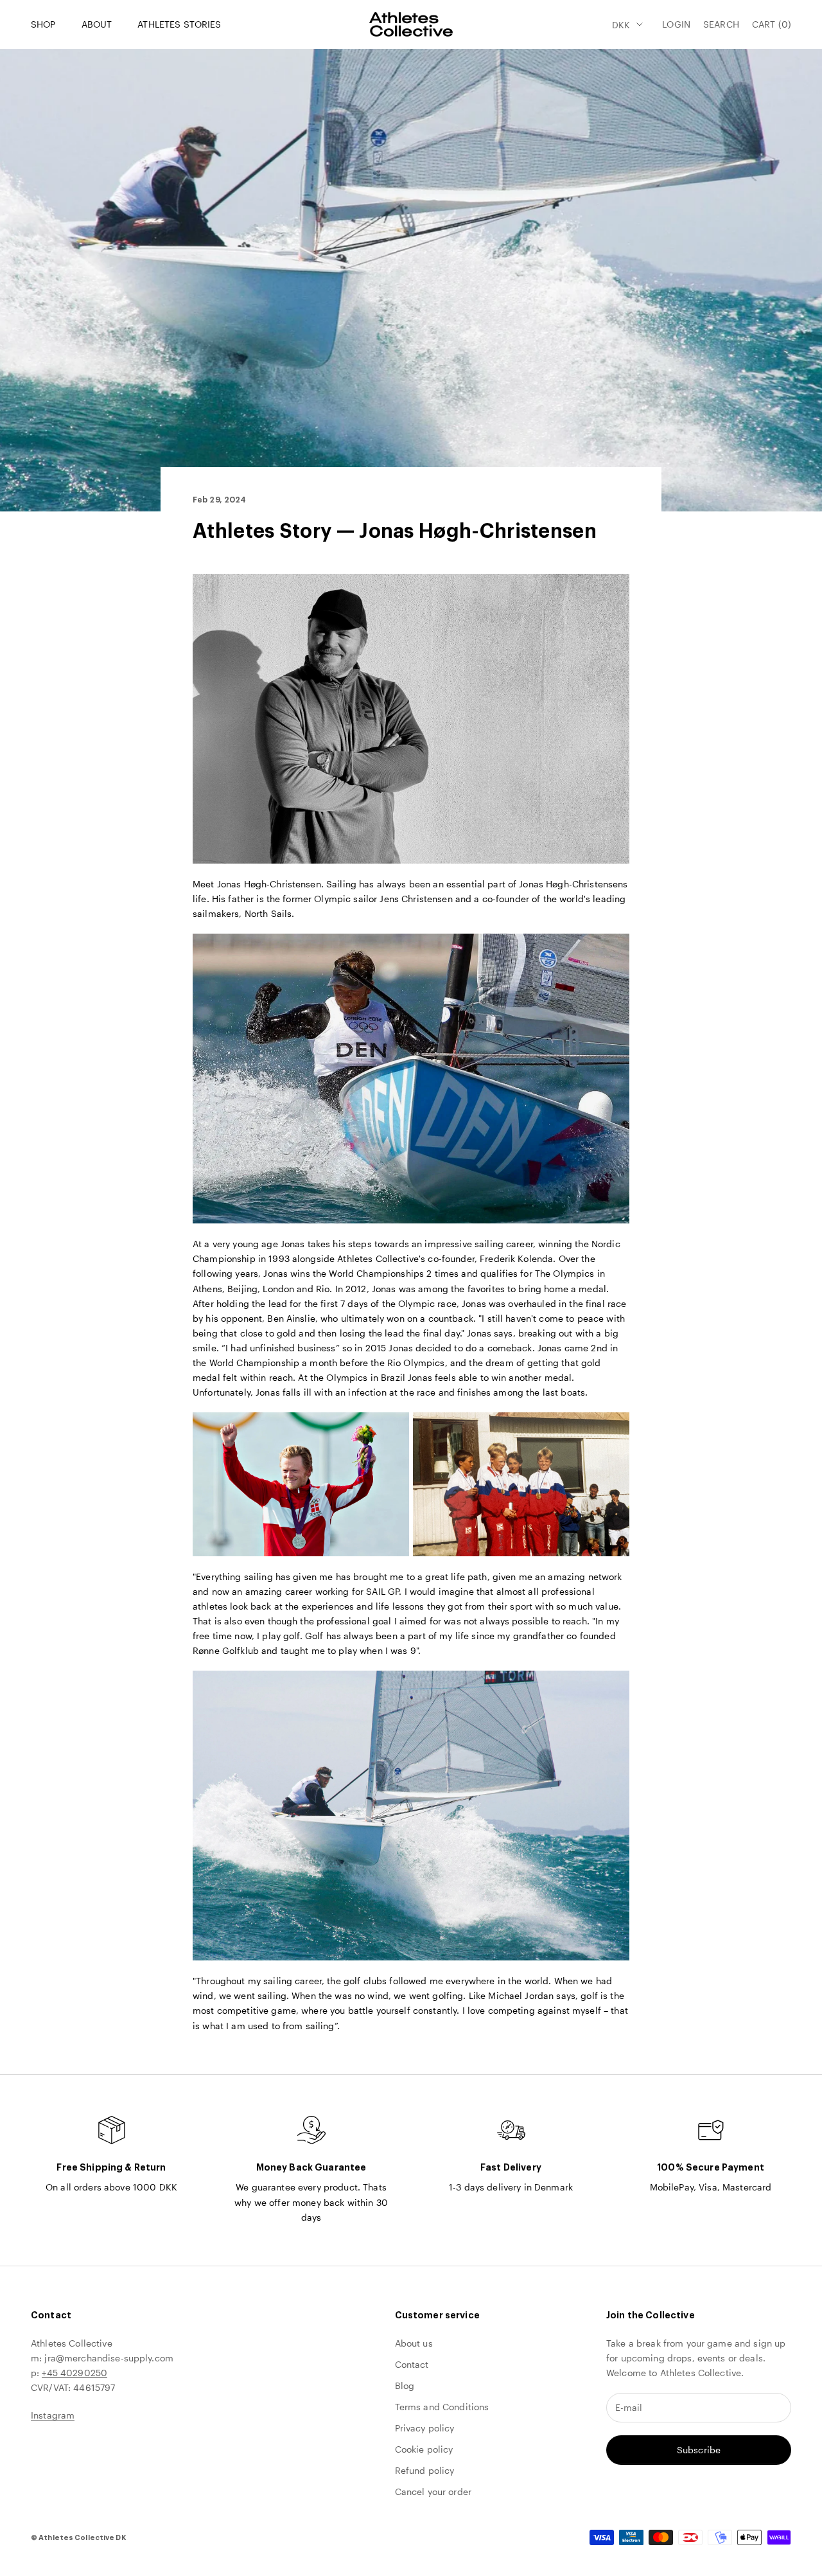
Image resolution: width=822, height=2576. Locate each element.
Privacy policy (425, 2428)
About (97, 24)
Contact (412, 2364)
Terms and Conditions (442, 2407)
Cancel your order (433, 2492)
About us (414, 2343)
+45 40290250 (74, 2373)
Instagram (53, 2415)
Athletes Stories (179, 24)
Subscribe (699, 2450)
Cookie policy (424, 2449)
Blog (405, 2385)
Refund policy (425, 2470)
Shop (43, 24)
